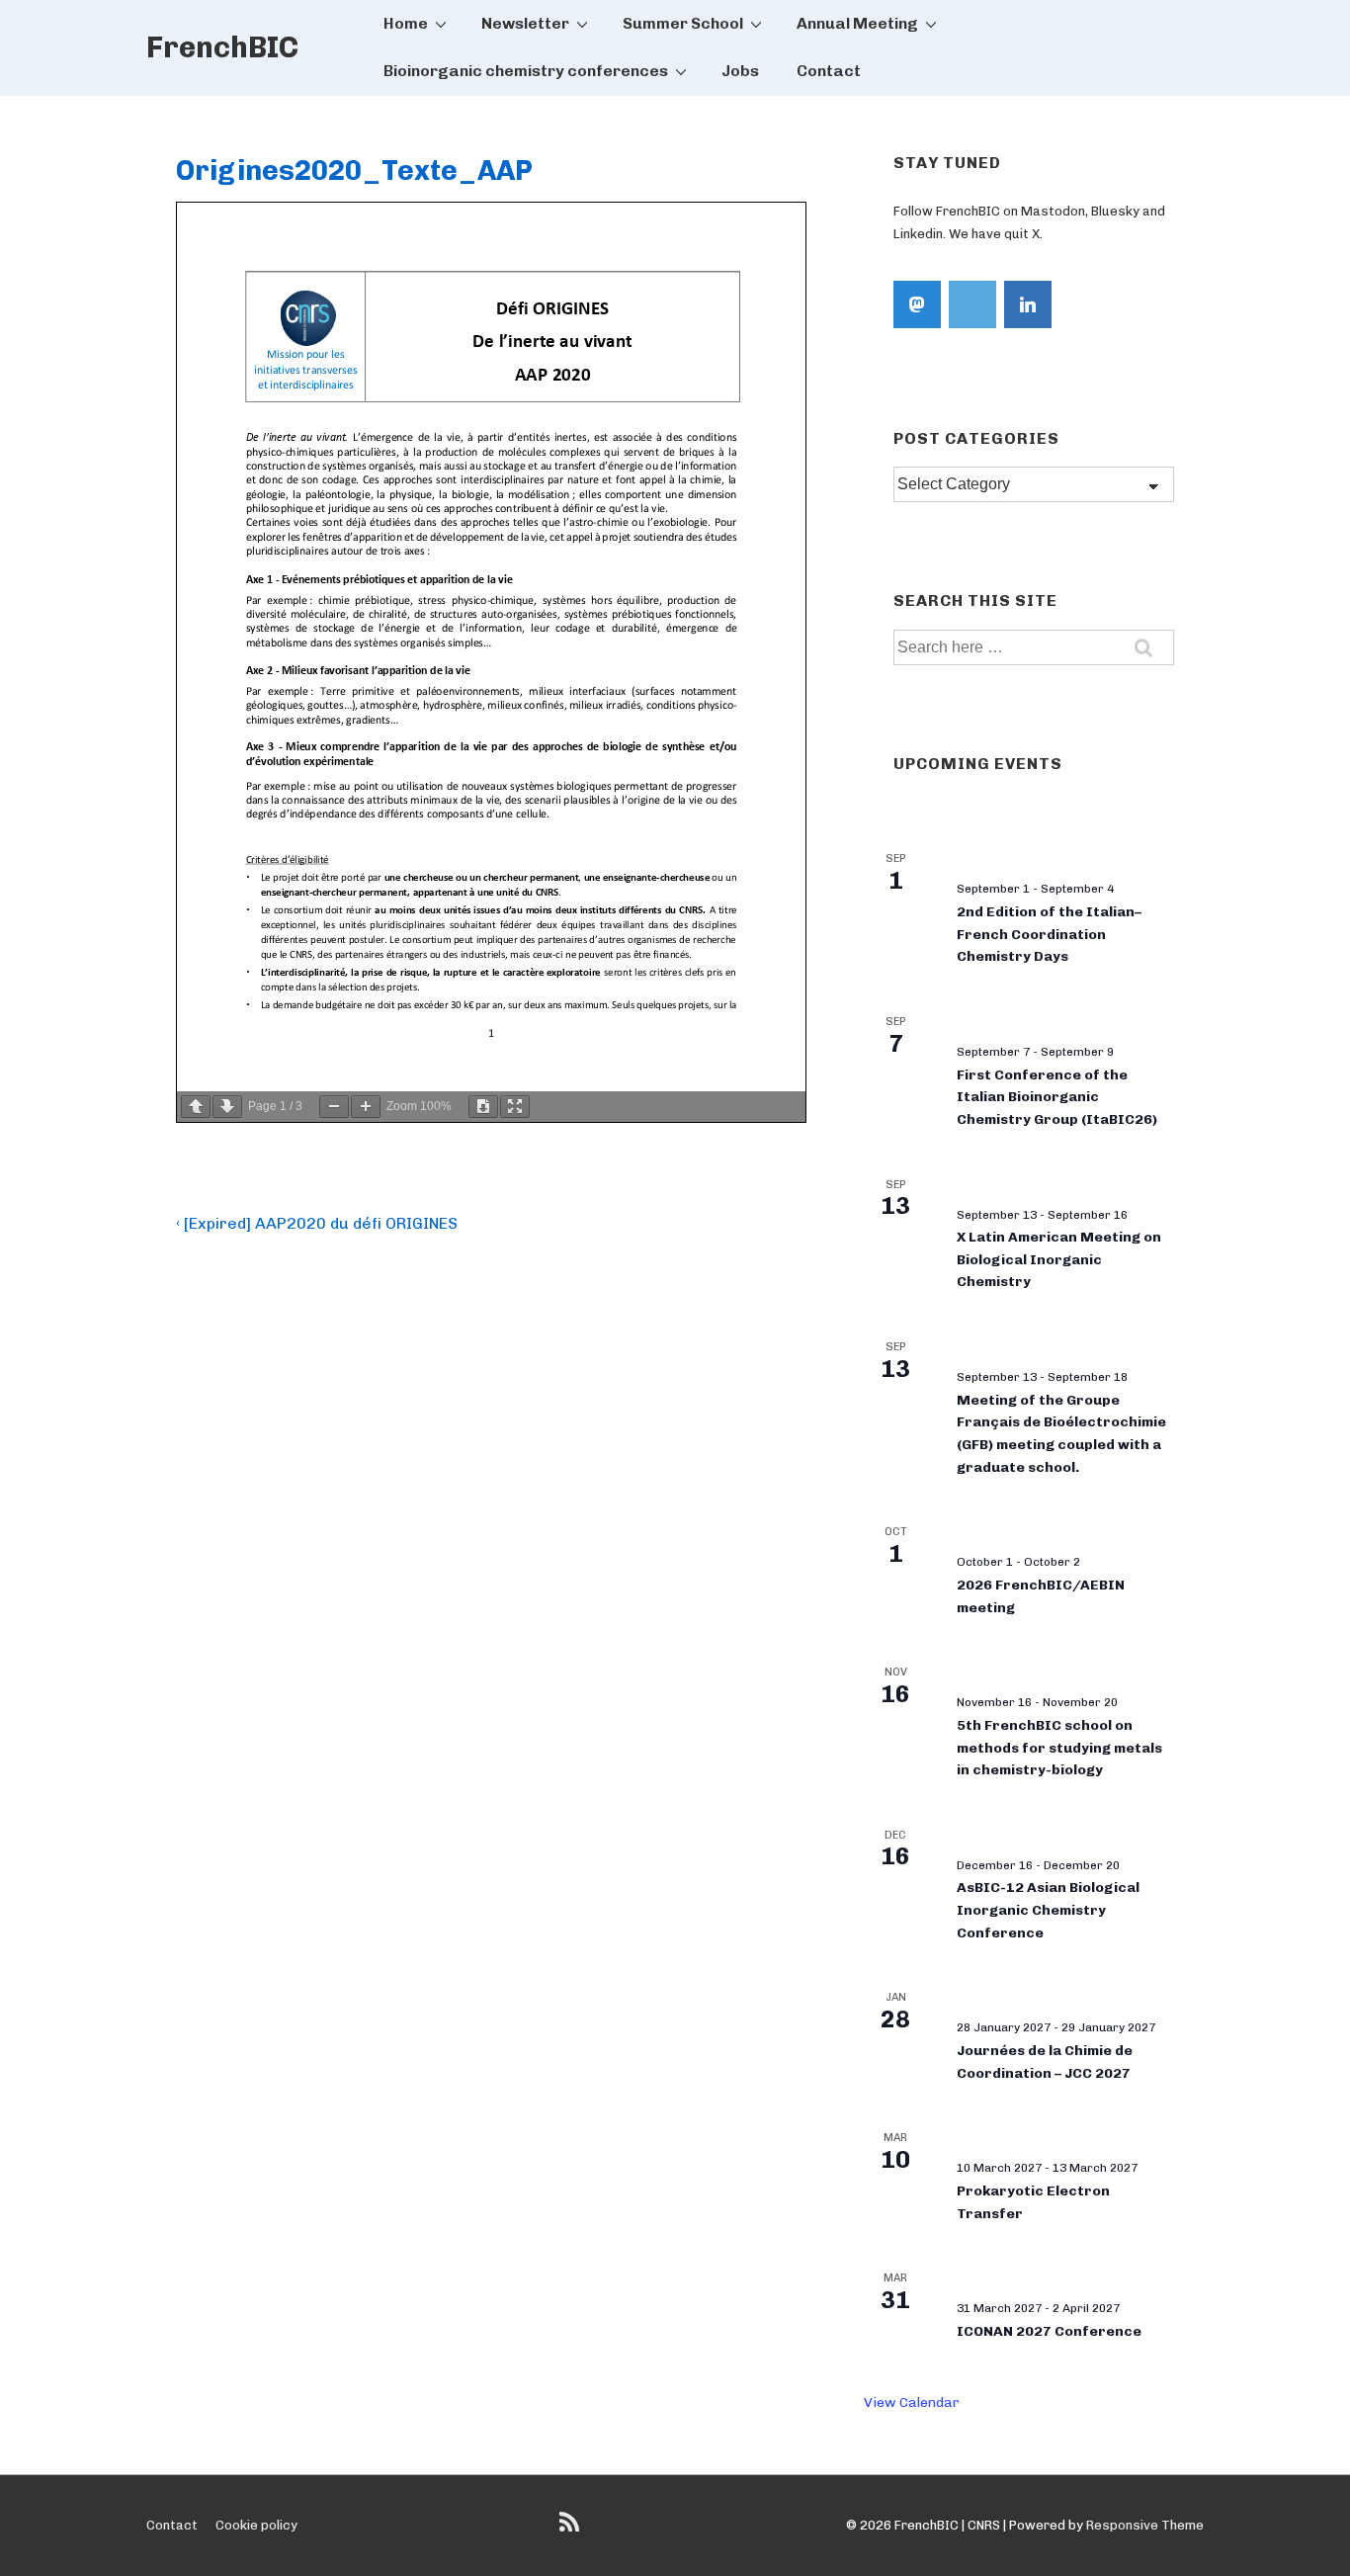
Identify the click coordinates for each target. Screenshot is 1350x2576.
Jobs (740, 71)
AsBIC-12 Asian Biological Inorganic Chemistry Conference (1048, 1910)
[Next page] (227, 1107)
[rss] (572, 2529)
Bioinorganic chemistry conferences (526, 71)
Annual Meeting (857, 23)
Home (406, 23)
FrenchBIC (222, 47)
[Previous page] (196, 1107)
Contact (829, 71)
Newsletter (525, 23)
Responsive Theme (1145, 2525)
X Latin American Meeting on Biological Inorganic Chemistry (1059, 1259)
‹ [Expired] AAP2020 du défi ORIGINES (317, 1223)
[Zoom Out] (334, 1107)
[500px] (972, 304)
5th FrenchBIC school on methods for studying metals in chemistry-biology (1059, 1748)
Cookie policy (256, 2525)
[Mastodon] (917, 304)
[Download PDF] (483, 1107)
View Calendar (912, 2403)
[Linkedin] (1028, 304)
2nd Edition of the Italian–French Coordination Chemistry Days (1049, 934)
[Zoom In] (366, 1107)
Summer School (683, 23)
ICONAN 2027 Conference (1049, 2331)
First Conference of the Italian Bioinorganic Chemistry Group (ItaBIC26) (1057, 1097)
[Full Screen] (515, 1107)
